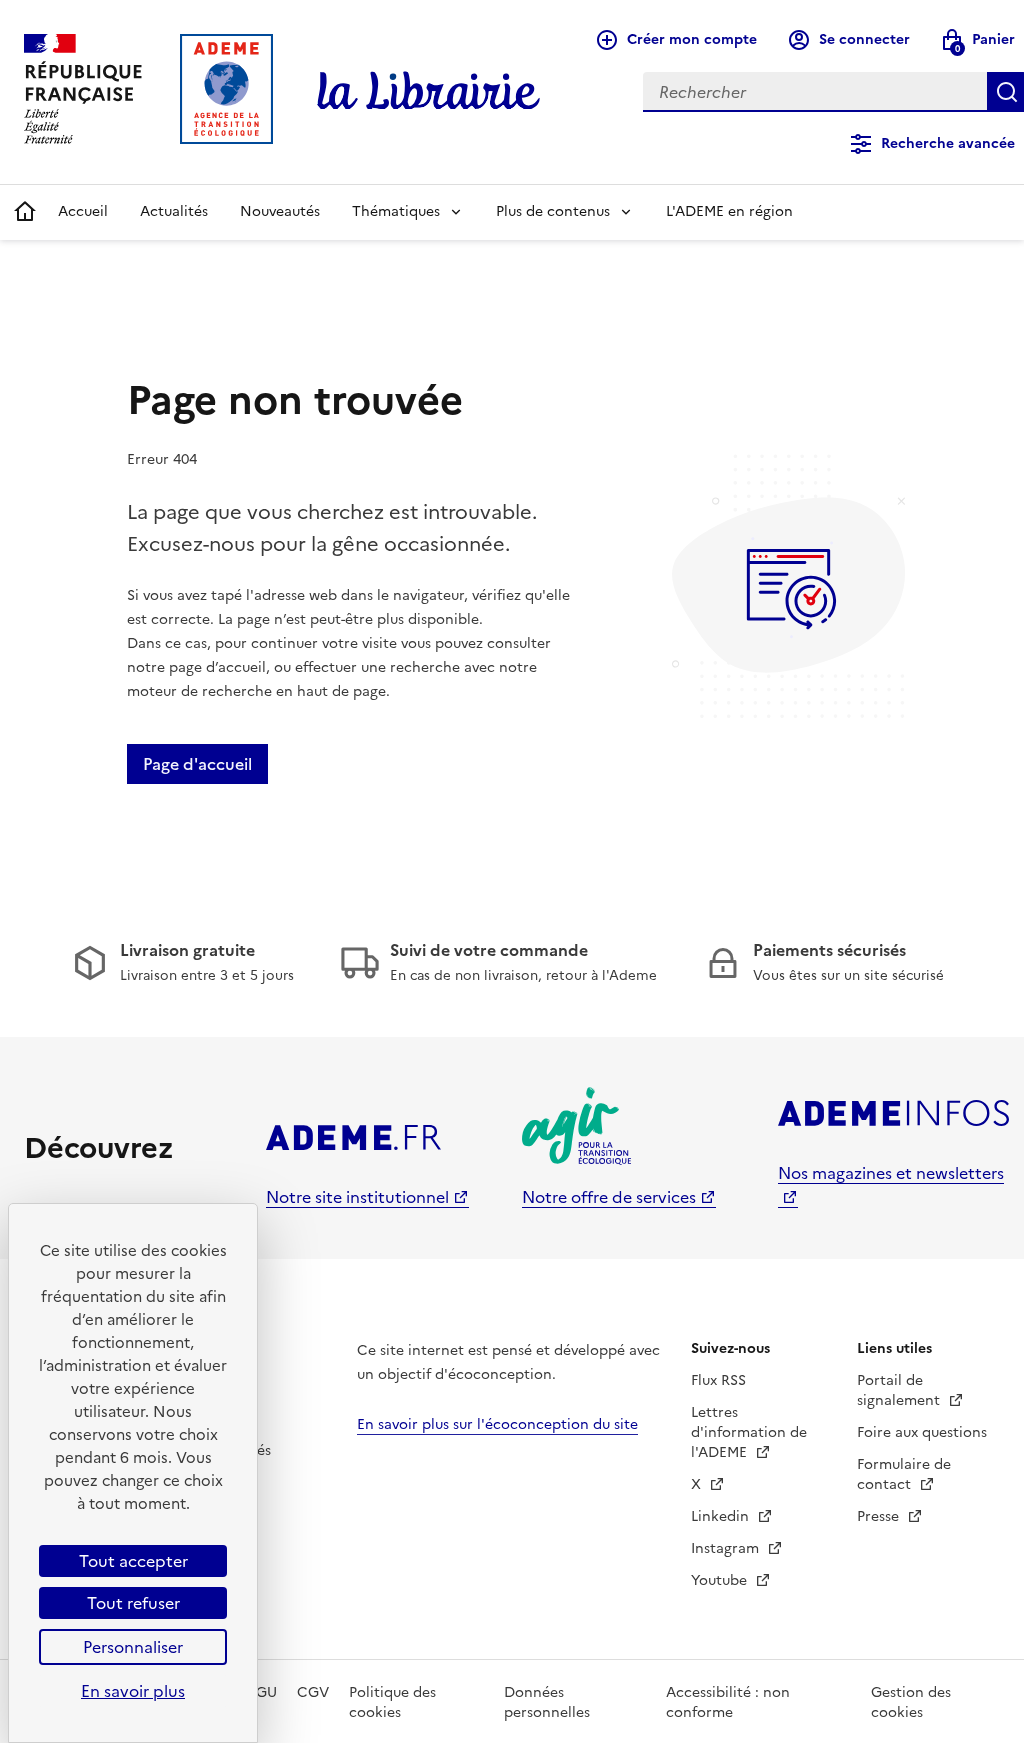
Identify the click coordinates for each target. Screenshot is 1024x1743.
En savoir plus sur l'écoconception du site (497, 1424)
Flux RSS (718, 1380)
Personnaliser (133, 1647)
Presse (880, 1516)
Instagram (727, 1548)
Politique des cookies (392, 1702)
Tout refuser (133, 1603)
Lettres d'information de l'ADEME (749, 1432)
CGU (261, 1692)
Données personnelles (547, 1702)
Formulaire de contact (904, 1474)
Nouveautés (280, 211)
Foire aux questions (922, 1432)
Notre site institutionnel (357, 1197)
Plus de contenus (553, 211)
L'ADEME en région (729, 211)
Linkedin (722, 1516)
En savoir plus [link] (133, 1691)
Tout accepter (133, 1561)
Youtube (721, 1580)
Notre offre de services (609, 1197)
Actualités (174, 211)
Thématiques (396, 211)
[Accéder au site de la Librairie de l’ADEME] (429, 92)
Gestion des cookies (911, 1702)
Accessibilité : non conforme (728, 1702)
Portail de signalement (900, 1390)
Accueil (83, 211)
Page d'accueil (197, 764)
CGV (313, 1692)
